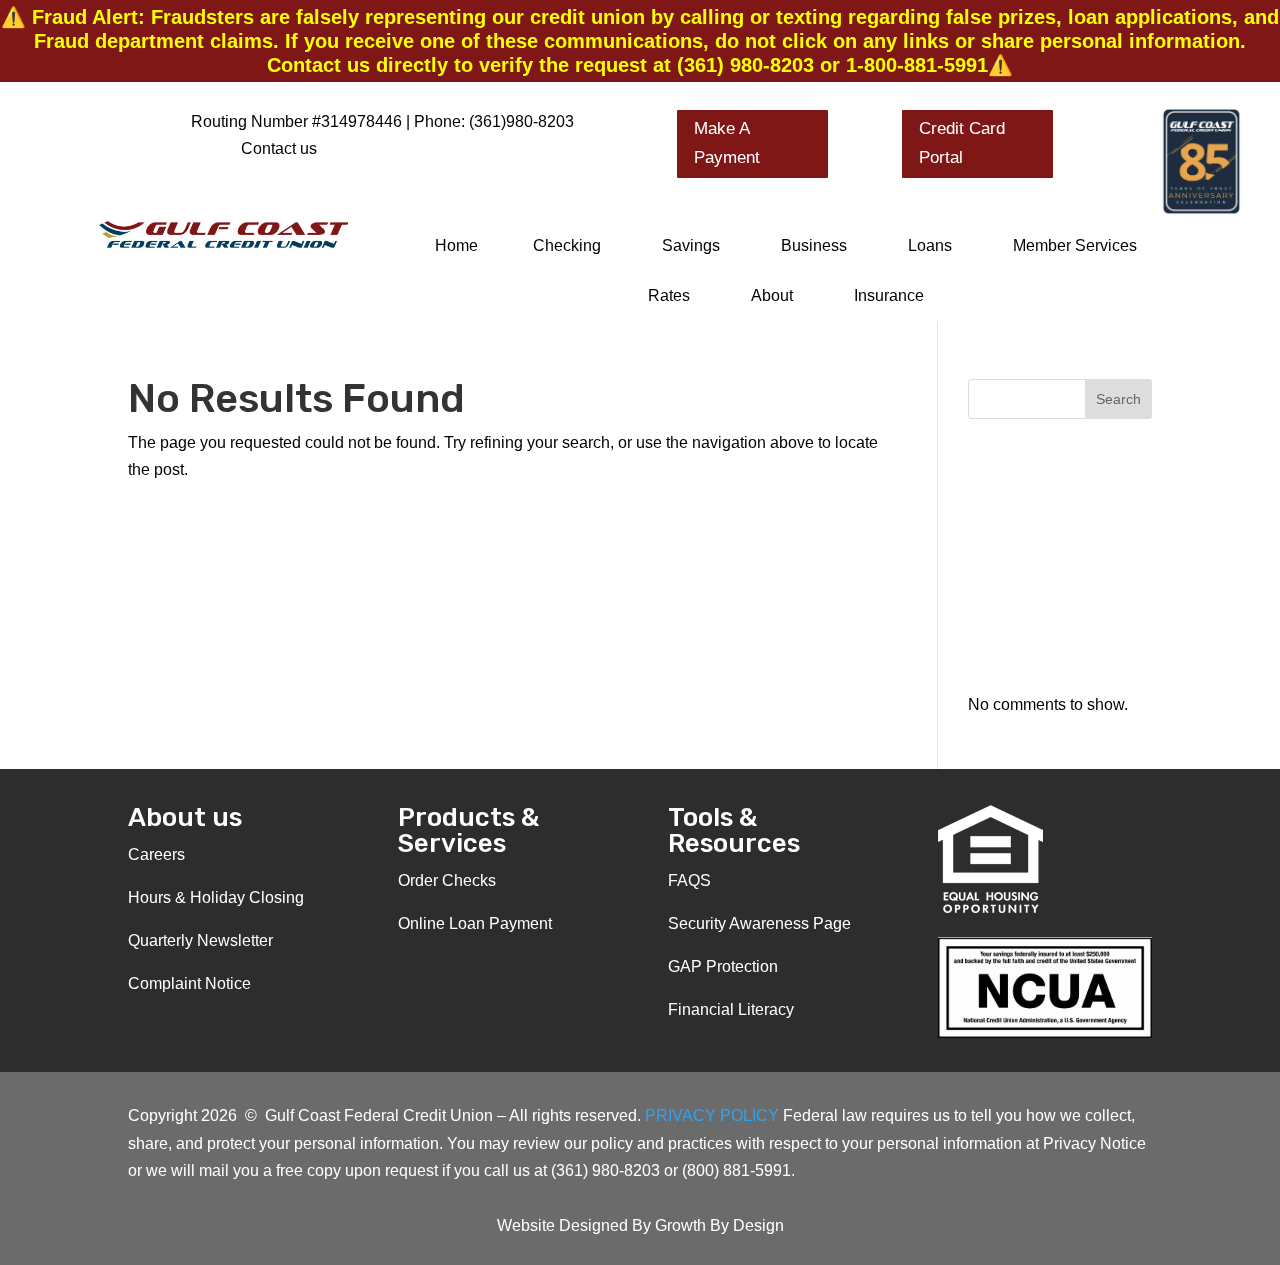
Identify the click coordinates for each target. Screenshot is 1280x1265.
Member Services (1075, 245)
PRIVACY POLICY (714, 1115)
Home (456, 245)
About (772, 295)
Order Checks (447, 880)
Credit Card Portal (962, 143)
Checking (567, 245)
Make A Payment (727, 143)
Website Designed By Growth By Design (640, 1225)
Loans (930, 245)
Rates (669, 295)
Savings (691, 245)
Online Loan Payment (475, 923)
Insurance (889, 295)
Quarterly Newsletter (200, 940)
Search (1118, 399)
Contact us (279, 148)
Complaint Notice (189, 983)
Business (814, 245)
